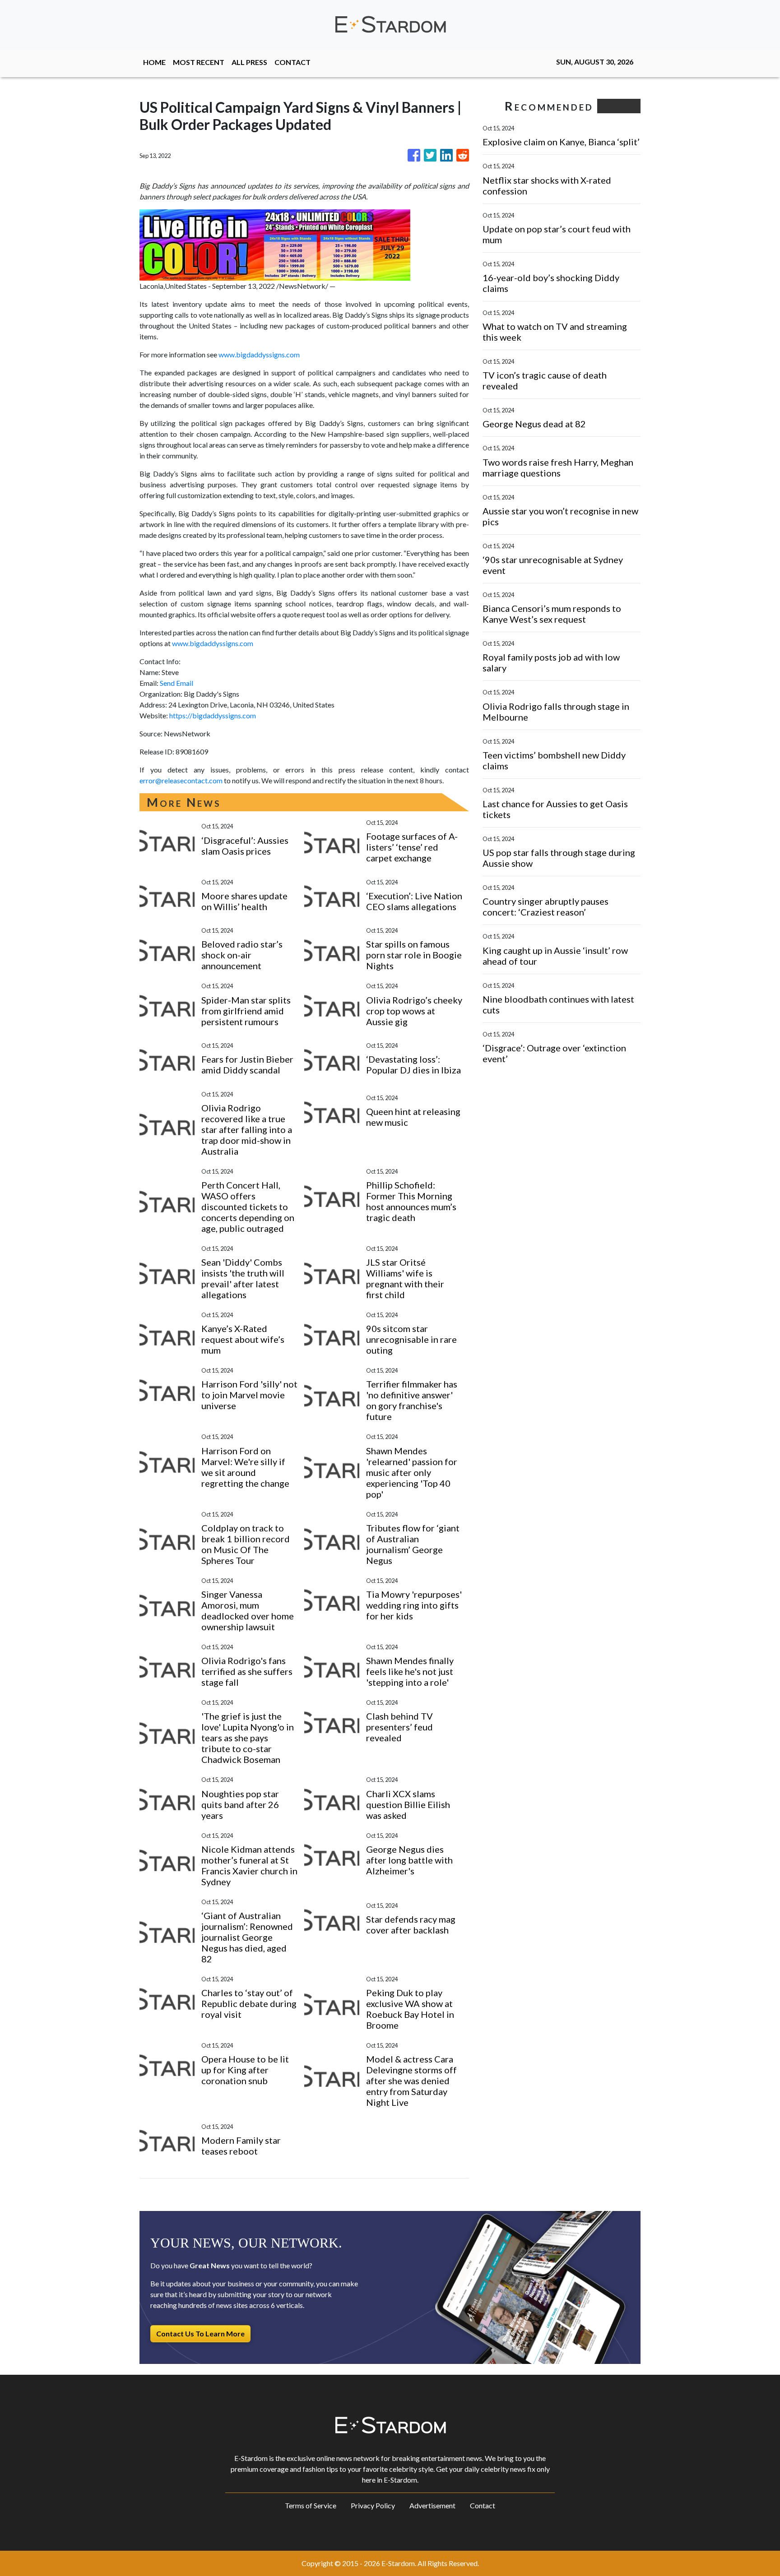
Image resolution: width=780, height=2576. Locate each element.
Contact (483, 2505)
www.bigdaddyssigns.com (259, 354)
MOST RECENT (199, 62)
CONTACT (292, 62)
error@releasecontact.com (181, 780)
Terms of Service (311, 2505)
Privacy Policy (373, 2505)
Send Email (176, 683)
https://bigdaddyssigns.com (213, 715)
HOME (154, 62)
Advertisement (432, 2505)
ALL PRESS (249, 62)
